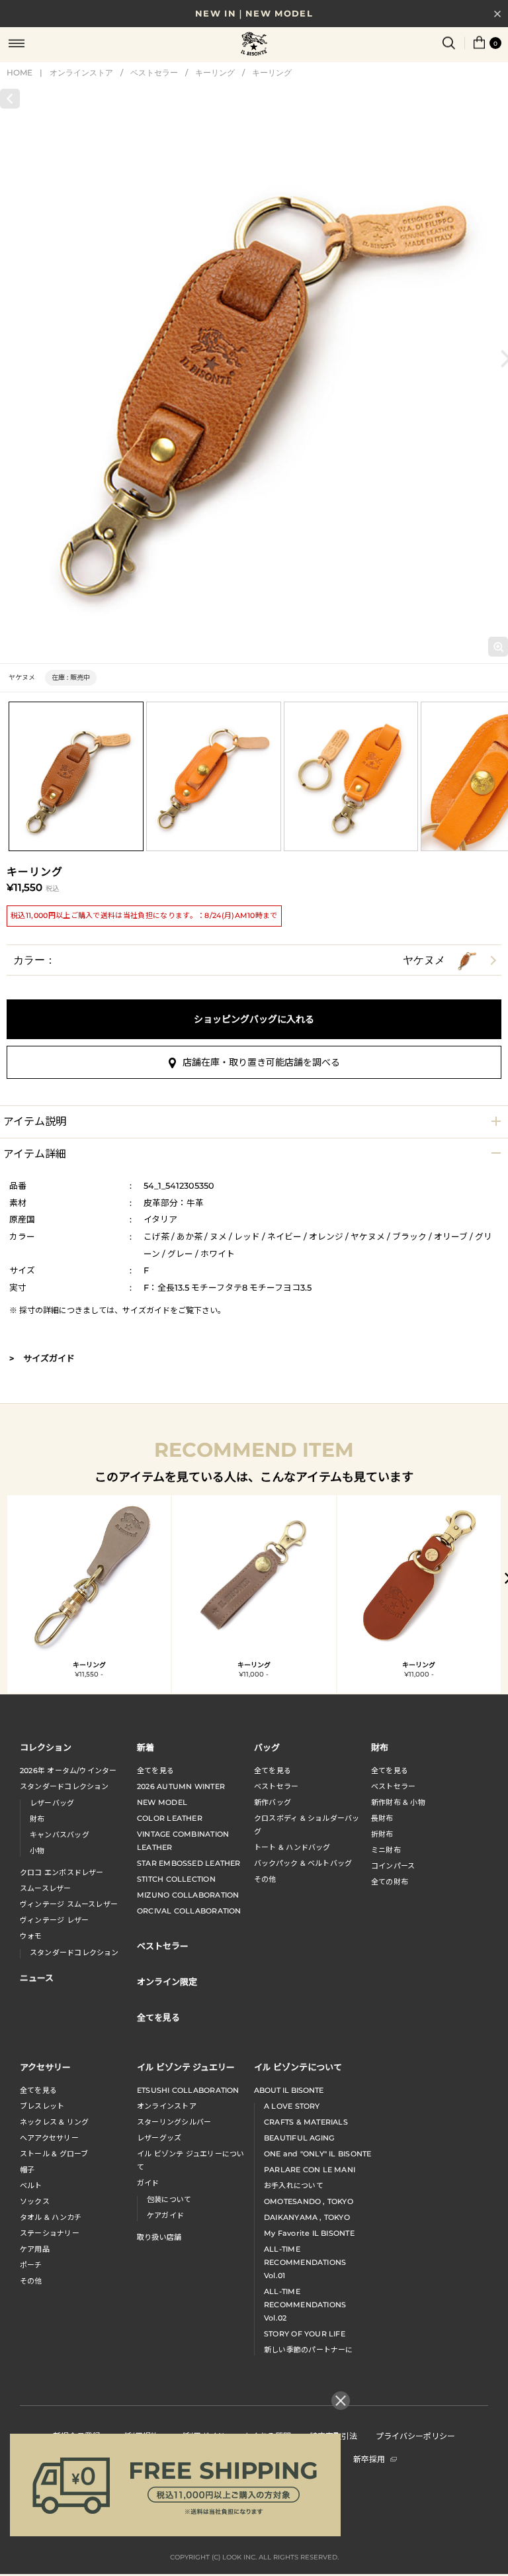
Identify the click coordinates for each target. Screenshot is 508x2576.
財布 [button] (380, 1747)
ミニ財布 (386, 1850)
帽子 (27, 2170)
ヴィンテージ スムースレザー (69, 1904)
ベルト (31, 2185)
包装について (169, 2199)
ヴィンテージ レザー (54, 1920)
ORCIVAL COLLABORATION (189, 1911)
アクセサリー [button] (45, 2067)
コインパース (393, 1866)
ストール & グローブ (54, 2154)
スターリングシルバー (174, 2122)
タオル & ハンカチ (51, 2217)
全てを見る (155, 1771)
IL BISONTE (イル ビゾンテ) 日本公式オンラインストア (254, 45)
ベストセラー (154, 72)
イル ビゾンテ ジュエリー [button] (186, 2067)
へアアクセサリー (49, 2138)
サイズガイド (146, 1310)
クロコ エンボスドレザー (62, 1872)
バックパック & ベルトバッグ (303, 1863)
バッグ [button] (267, 1747)
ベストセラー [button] (163, 1946)
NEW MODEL (162, 1802)
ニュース (37, 1977)
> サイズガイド (42, 1358)
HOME (20, 72)
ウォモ (31, 1936)
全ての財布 (390, 1882)
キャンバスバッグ (60, 1835)
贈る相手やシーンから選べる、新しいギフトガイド (254, 17)
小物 (37, 1851)
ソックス (35, 2201)
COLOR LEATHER (170, 1818)
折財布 (382, 1834)
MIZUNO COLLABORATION (188, 1895)
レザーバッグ (52, 1803)
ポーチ (31, 2265)
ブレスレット (42, 2106)
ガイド (148, 2183)
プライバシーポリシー (415, 2435)
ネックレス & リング (54, 2122)
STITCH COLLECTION (176, 1879)
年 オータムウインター (68, 1771)
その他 (265, 1879)
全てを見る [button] (158, 2017)
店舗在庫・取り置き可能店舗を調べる (261, 1062)
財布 (37, 1819)
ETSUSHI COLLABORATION (188, 2090)
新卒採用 (369, 2459)
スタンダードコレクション (64, 1786)
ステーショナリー (50, 2233)
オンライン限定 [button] (167, 1981)
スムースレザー (46, 1888)
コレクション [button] (46, 1747)
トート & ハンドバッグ (292, 1847)
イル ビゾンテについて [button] (298, 2067)
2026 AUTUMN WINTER (181, 1786)
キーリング (215, 72)
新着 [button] (146, 1747)
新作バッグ (273, 1802)
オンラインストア (81, 72)
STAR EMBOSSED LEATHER (189, 1863)
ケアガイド (165, 2215)
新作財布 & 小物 (398, 1802)
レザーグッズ (159, 2138)
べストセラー (393, 1786)
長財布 (382, 1818)
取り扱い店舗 (159, 2237)
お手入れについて (294, 2185)
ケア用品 (35, 2249)
